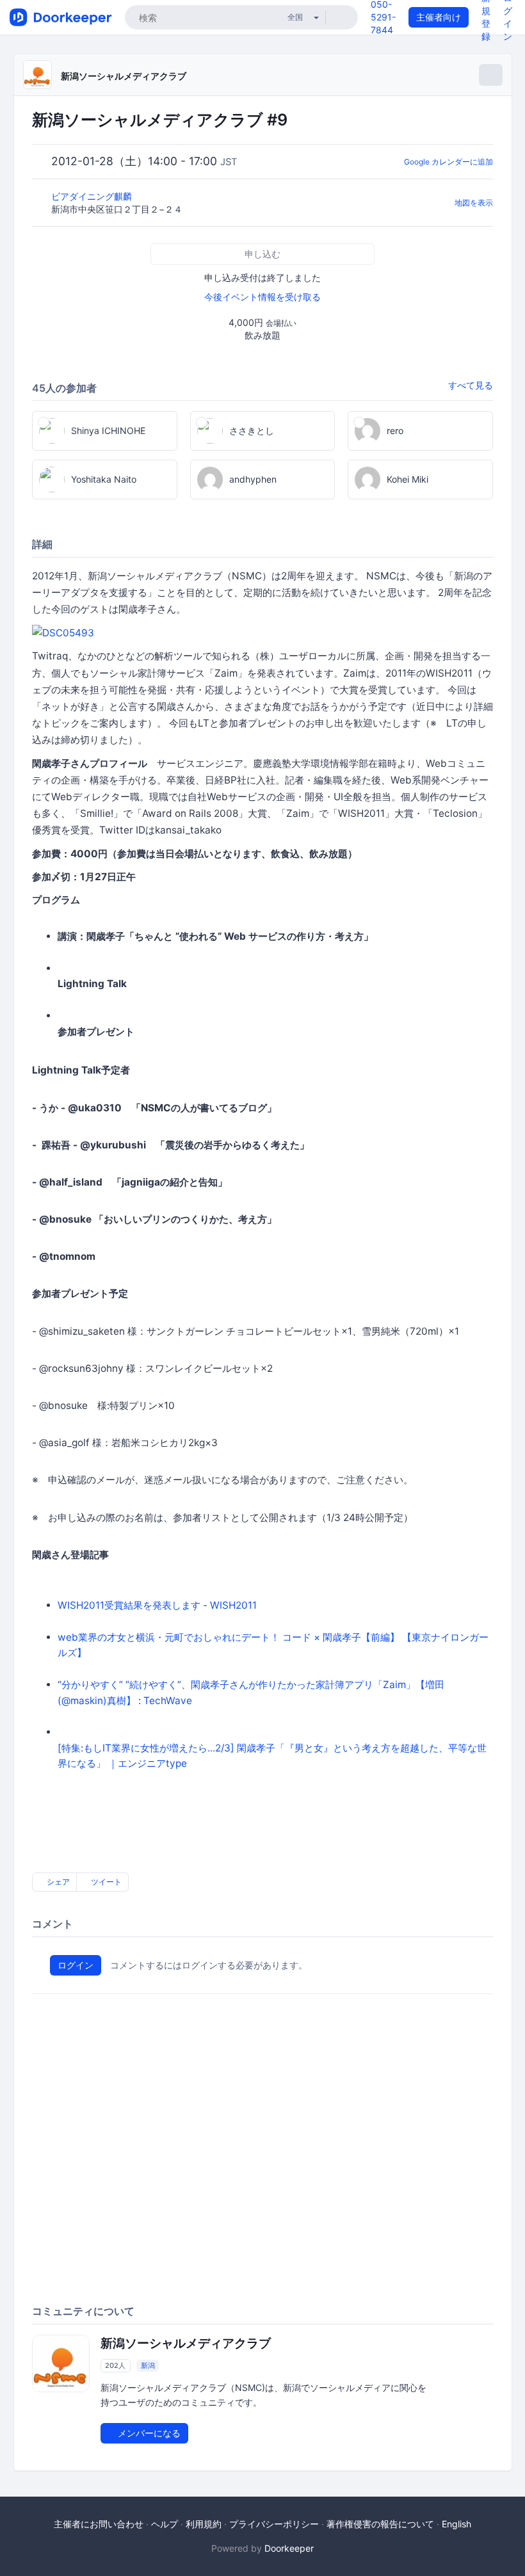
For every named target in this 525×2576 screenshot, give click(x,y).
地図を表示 (474, 203)
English (456, 2524)
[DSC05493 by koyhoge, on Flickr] (63, 633)
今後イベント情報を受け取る (262, 297)
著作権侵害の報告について (380, 2524)
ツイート (105, 1882)
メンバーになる (148, 2433)
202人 (115, 2365)
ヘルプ (165, 2524)
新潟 (148, 2365)
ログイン (76, 1965)
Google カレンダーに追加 (448, 162)
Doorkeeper (289, 2548)
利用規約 (204, 2524)
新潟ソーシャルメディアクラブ (124, 76)
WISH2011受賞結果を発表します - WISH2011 (157, 1605)
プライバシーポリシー (274, 2524)
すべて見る (471, 385)
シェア (57, 1882)
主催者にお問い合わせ (99, 2524)
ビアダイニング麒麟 (93, 196)
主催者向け (439, 17)
